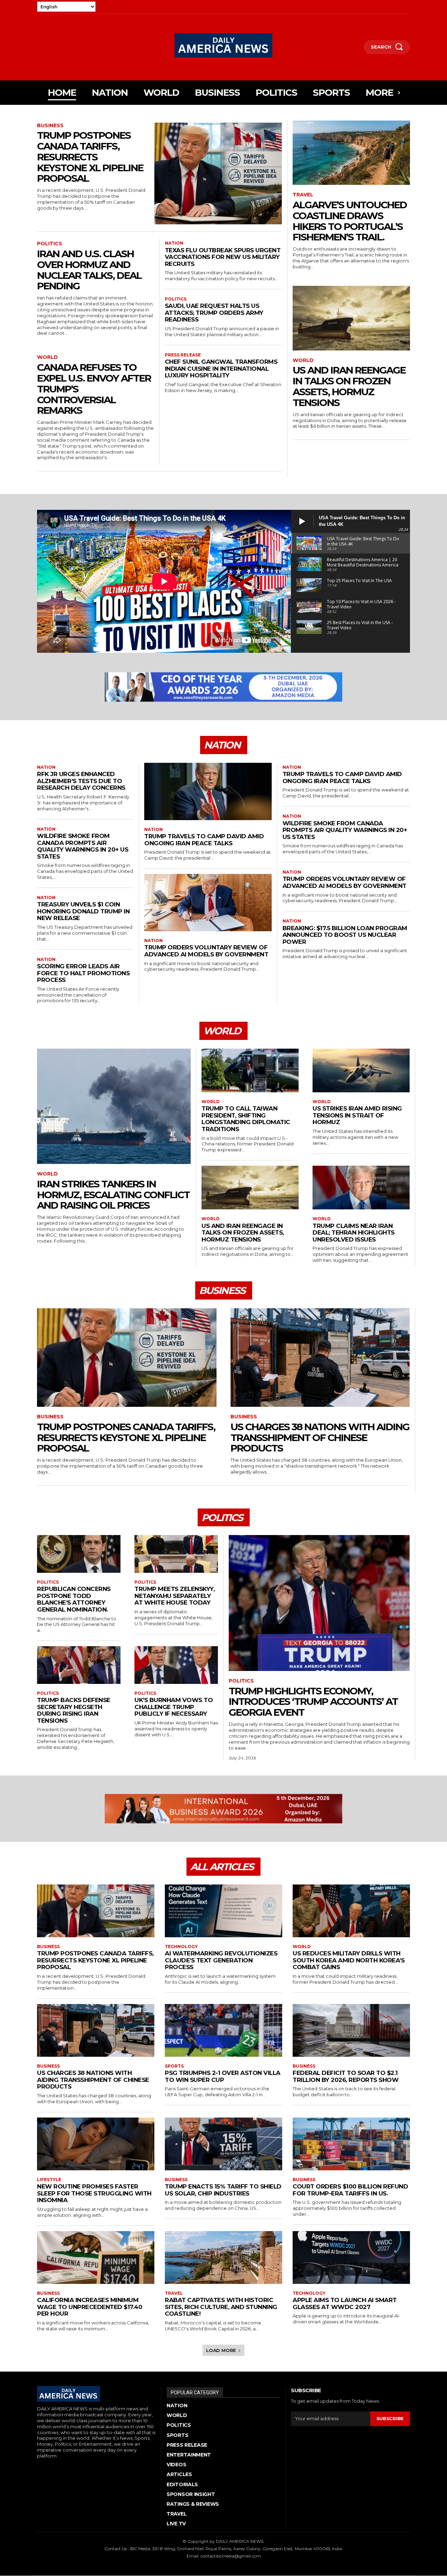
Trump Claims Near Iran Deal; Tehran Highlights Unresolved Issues (354, 1233)
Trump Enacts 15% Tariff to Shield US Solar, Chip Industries (223, 2190)
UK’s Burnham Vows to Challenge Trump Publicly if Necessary (174, 1707)
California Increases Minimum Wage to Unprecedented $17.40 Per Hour (90, 2307)
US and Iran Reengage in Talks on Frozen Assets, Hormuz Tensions (349, 386)
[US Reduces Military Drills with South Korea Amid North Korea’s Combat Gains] (351, 1911)
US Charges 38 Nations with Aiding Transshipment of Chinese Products (320, 1438)
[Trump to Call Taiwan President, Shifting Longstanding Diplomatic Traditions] (250, 1070)
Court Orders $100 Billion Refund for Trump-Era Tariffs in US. (350, 2190)
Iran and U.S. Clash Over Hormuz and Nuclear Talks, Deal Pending (89, 270)
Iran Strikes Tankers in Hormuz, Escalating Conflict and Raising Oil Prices (113, 1195)
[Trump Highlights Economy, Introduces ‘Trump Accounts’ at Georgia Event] (319, 1603)
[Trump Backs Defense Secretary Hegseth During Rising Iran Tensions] (79, 1665)
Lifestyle (49, 2180)
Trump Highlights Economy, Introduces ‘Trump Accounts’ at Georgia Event (313, 1702)
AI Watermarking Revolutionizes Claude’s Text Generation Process (221, 1960)
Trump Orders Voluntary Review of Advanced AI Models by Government (206, 951)
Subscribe (390, 2419)
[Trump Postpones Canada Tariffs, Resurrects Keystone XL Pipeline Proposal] (218, 174)
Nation (174, 243)
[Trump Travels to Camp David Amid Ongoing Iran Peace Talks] (208, 791)
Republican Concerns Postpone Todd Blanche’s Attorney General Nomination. (74, 1599)
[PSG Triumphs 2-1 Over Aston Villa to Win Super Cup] (223, 2030)
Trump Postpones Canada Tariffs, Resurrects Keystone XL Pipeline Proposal (90, 157)
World (47, 357)
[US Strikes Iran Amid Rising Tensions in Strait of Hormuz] (361, 1070)
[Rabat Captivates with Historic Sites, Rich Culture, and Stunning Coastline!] (223, 2257)
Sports (174, 2066)
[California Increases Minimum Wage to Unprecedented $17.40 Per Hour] (96, 2257)
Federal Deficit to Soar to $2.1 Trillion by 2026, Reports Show (346, 2076)
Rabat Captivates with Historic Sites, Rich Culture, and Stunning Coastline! (221, 2307)
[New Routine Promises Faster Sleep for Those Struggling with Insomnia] (96, 2144)
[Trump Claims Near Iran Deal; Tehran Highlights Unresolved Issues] (361, 1188)
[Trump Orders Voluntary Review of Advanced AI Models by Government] (208, 903)
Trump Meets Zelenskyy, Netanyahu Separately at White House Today (174, 1596)
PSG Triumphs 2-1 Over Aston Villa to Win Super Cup (223, 2076)
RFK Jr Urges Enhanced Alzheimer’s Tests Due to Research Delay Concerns (81, 781)
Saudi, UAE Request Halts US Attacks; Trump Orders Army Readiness (214, 313)
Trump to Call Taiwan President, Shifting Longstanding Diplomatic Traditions (246, 1119)
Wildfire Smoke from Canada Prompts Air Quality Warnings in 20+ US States (83, 846)
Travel (303, 195)
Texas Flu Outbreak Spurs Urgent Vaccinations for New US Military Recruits (223, 257)
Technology (181, 1947)
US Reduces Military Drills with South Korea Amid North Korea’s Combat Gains (349, 1960)
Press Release (183, 355)
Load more (221, 2350)
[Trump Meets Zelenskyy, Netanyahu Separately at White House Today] (176, 1554)
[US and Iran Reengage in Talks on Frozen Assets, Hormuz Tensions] (351, 318)
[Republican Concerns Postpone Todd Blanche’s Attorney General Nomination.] (79, 1554)
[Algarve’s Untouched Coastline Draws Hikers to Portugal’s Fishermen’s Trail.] (351, 153)
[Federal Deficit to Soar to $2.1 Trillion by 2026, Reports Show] (351, 2030)
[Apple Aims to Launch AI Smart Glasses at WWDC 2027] (351, 2257)
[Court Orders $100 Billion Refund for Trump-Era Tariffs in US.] (351, 2144)
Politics (50, 244)
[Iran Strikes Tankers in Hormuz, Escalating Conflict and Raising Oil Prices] (114, 1106)
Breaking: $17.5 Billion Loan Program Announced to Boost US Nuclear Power (345, 935)
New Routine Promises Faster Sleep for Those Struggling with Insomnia (94, 2193)
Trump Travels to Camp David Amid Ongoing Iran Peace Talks (204, 840)
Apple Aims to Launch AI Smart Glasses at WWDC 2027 (345, 2303)
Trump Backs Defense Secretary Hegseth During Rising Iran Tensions (74, 1710)
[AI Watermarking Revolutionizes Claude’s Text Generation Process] (223, 1911)
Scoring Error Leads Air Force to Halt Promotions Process (83, 973)
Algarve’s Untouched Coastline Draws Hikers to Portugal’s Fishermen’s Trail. (350, 221)
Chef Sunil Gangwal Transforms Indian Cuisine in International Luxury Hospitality (221, 368)
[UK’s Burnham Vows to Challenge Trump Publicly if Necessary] (176, 1665)
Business (50, 126)
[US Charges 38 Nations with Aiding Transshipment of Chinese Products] (320, 1358)
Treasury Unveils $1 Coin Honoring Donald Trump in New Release (83, 911)
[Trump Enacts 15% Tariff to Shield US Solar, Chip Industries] (223, 2144)
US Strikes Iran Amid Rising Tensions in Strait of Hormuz (357, 1115)
